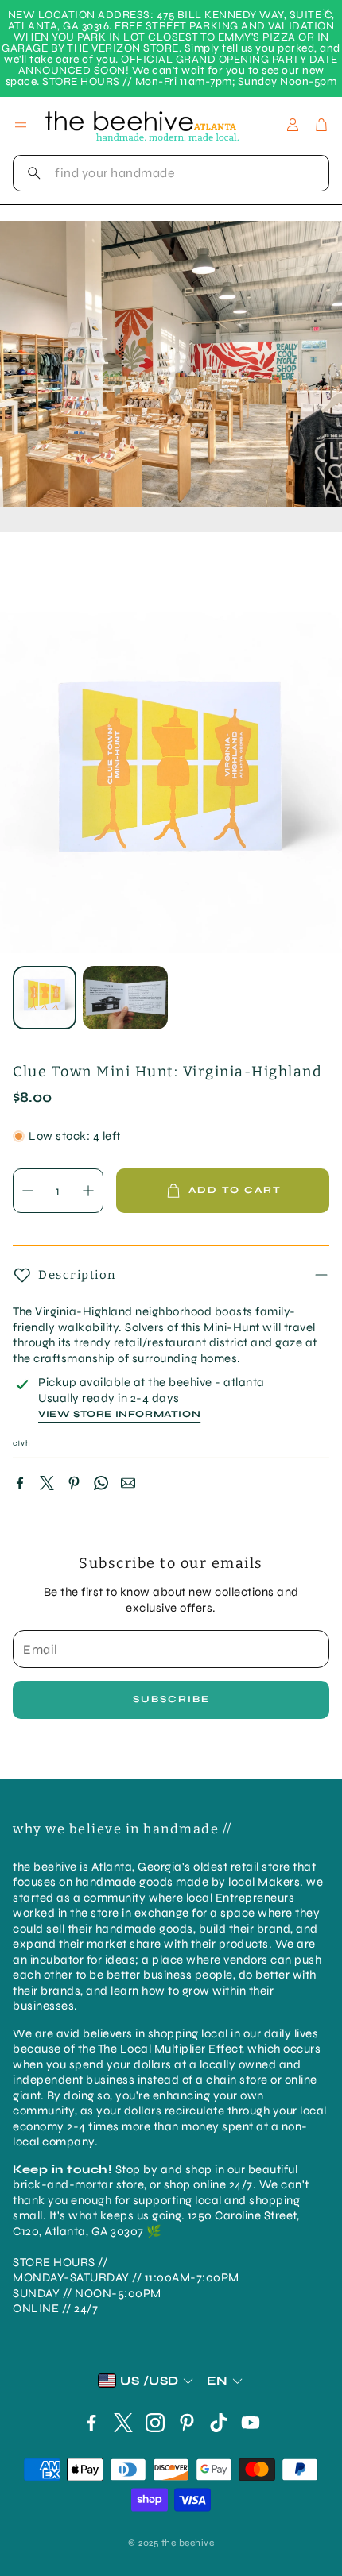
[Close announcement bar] (326, 12)
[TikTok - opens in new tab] (219, 2423)
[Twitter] (47, 1483)
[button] (171, 173)
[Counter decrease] (28, 1191)
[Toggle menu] (21, 125)
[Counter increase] (88, 1191)
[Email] (128, 1483)
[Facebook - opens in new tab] (91, 2423)
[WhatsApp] (101, 1483)
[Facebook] (20, 1483)
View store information (119, 1414)
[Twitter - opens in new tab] (123, 2423)
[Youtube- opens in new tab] (251, 2423)
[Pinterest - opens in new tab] (187, 2423)
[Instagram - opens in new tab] (155, 2423)
